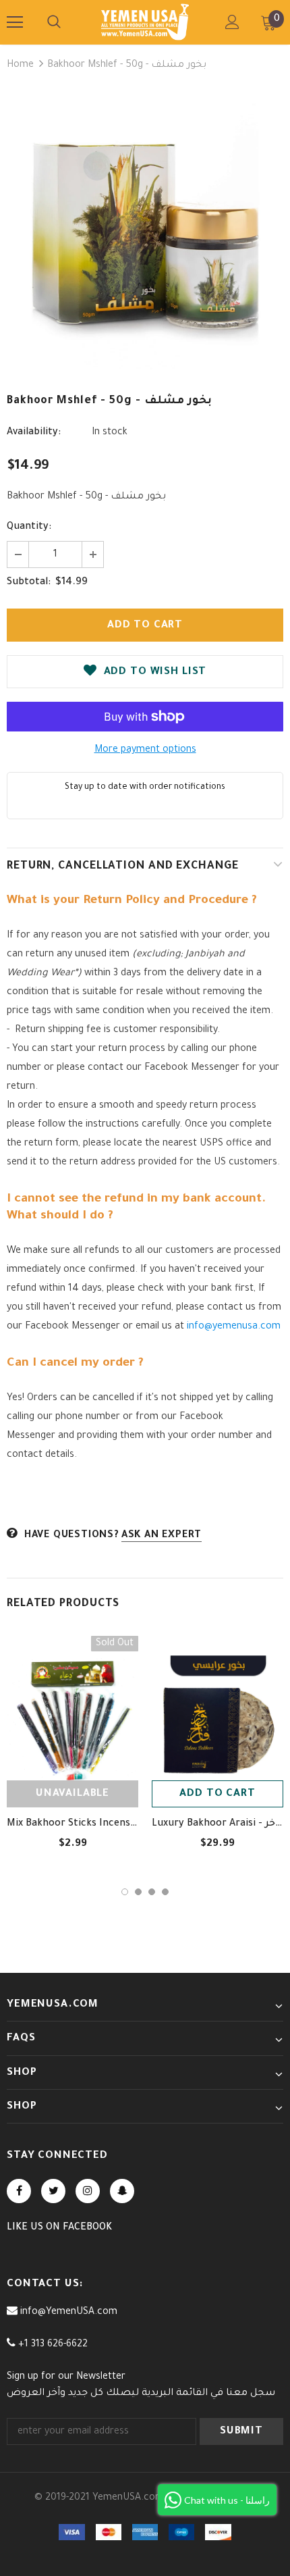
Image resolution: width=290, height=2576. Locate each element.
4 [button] (165, 1892)
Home (20, 66)
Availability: (34, 433)
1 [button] (125, 1892)
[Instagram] (88, 2191)
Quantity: (29, 527)
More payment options (145, 750)
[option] (145, 231)
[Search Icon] (54, 22)
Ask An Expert (162, 1536)
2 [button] (138, 1892)
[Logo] (145, 22)
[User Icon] (232, 22)
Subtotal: (29, 583)
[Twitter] (53, 2191)
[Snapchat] (122, 2191)
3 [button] (152, 1892)
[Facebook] (19, 2191)
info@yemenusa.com (234, 1327)
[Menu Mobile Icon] (15, 22)
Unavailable (72, 1794)
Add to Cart (217, 1794)
